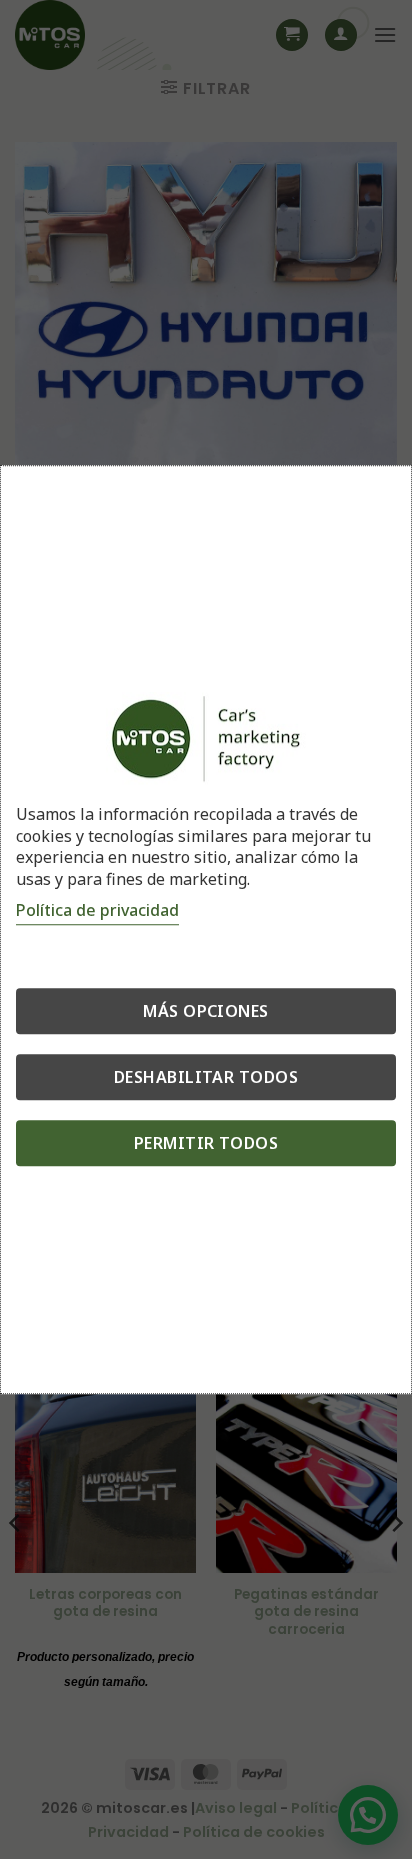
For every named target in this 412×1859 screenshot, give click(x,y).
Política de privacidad (97, 911)
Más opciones (206, 1012)
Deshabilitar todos (206, 1078)
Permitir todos (206, 1144)
